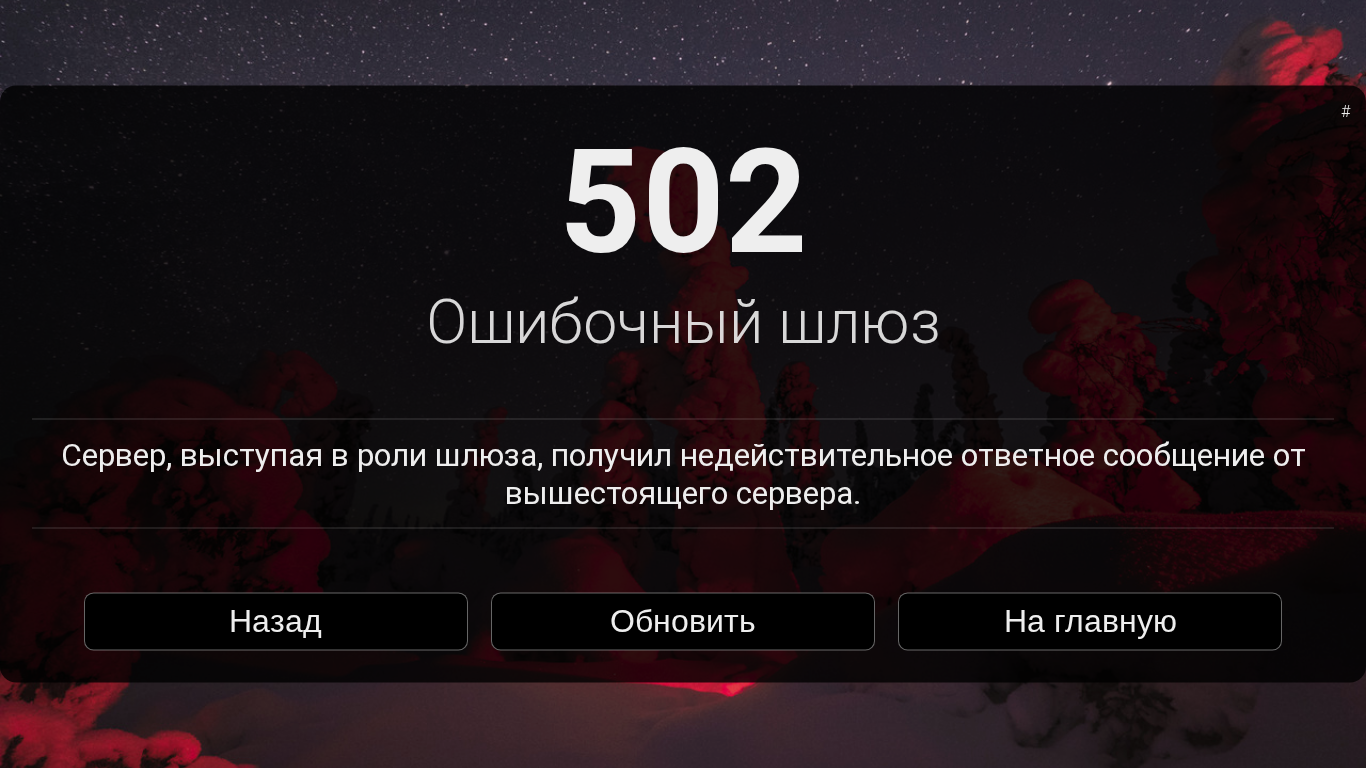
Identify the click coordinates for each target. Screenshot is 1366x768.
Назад (275, 621)
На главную (1090, 621)
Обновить (683, 621)
